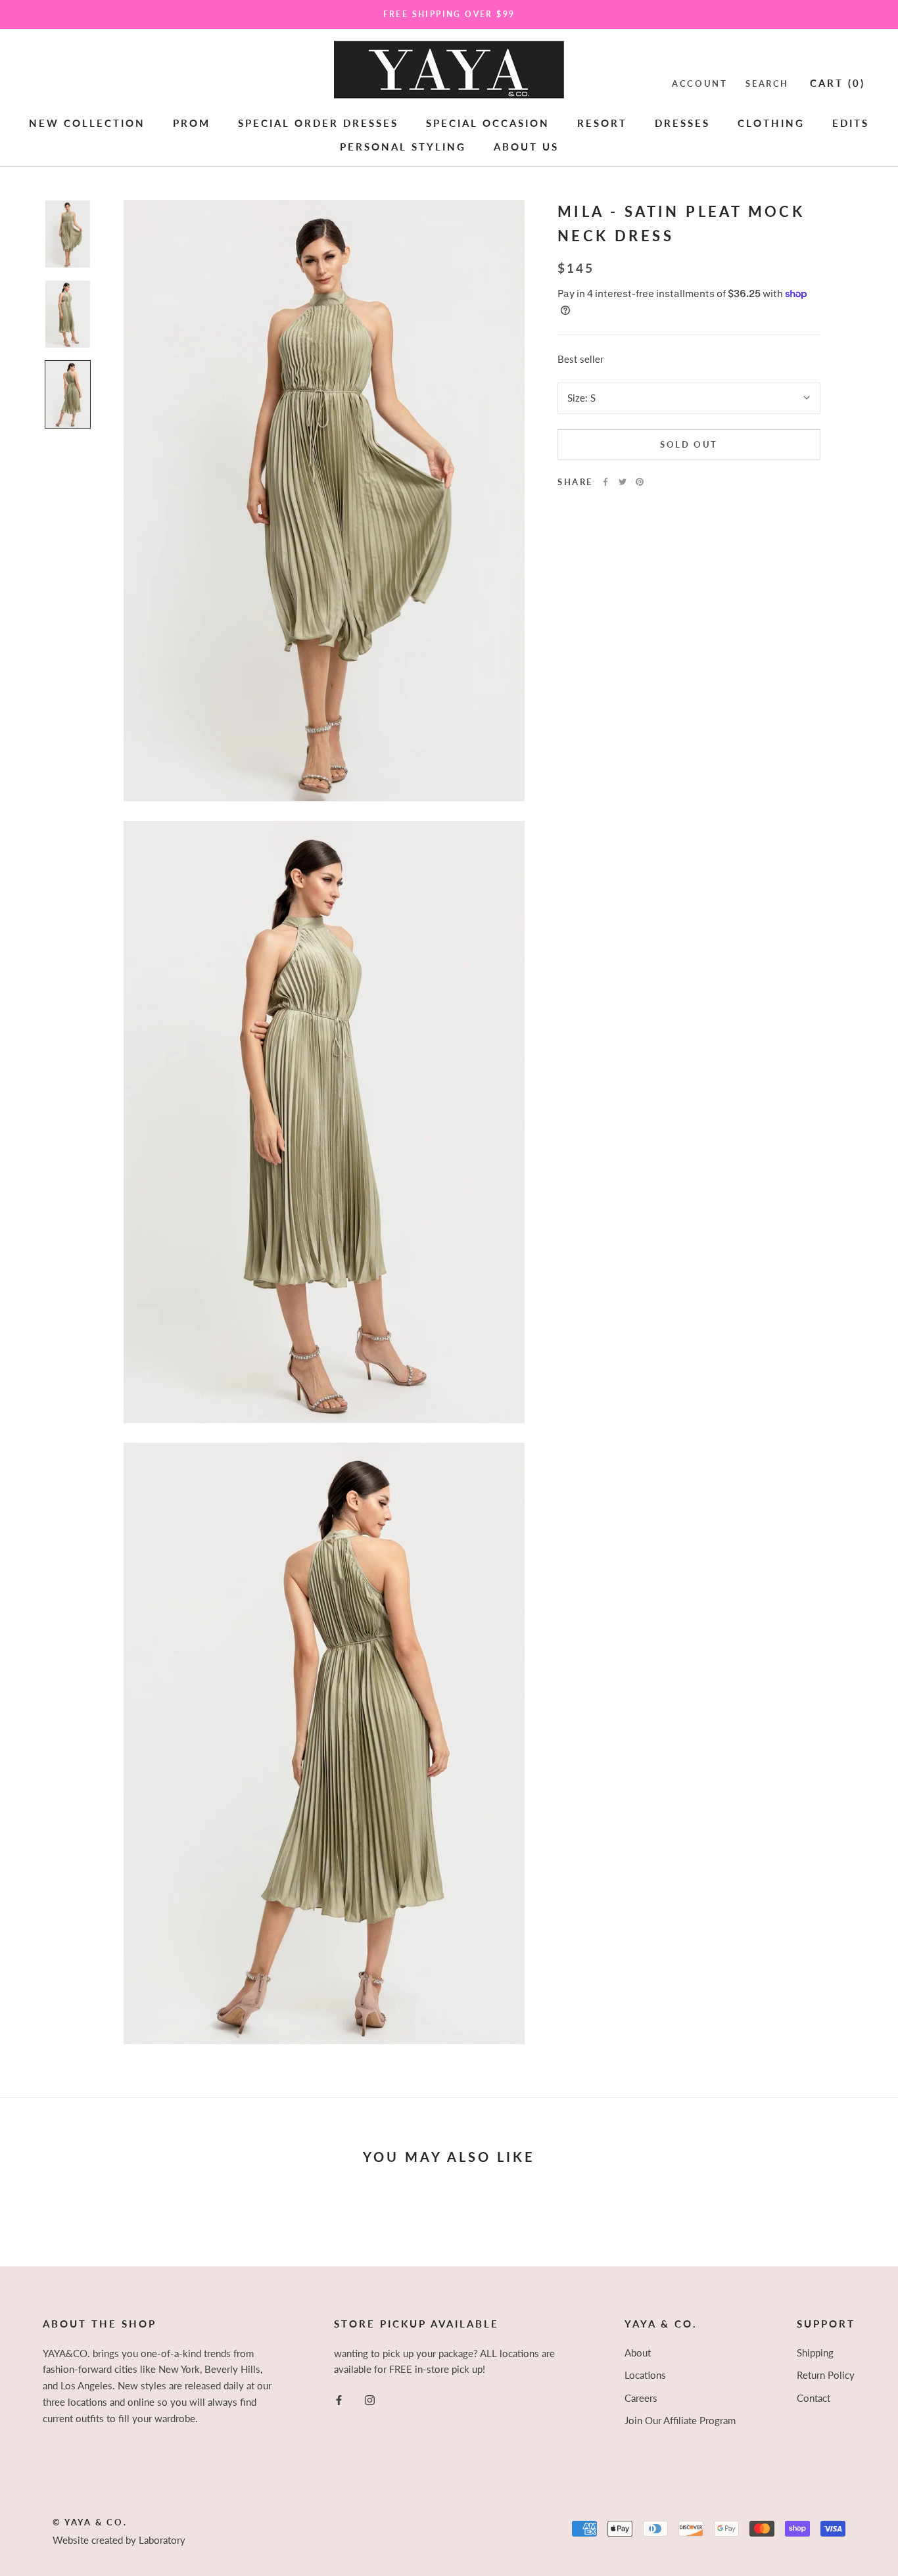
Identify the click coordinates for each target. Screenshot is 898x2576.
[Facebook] (605, 482)
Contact (814, 2398)
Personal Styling (403, 147)
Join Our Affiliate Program (680, 2420)
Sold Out (689, 444)
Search (767, 83)
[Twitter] (623, 482)
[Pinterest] (640, 482)
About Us (526, 147)
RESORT (602, 122)
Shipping (815, 2353)
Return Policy (826, 2375)
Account (699, 83)
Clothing (771, 122)
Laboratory (162, 2540)
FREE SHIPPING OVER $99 (449, 14)
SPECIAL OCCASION (488, 122)
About (638, 2353)
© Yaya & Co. (90, 2522)
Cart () (838, 82)
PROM (192, 122)
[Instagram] (370, 2399)
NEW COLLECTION (87, 122)
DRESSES (682, 122)
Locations (645, 2375)
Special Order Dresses (318, 122)
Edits (851, 122)
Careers (641, 2398)
